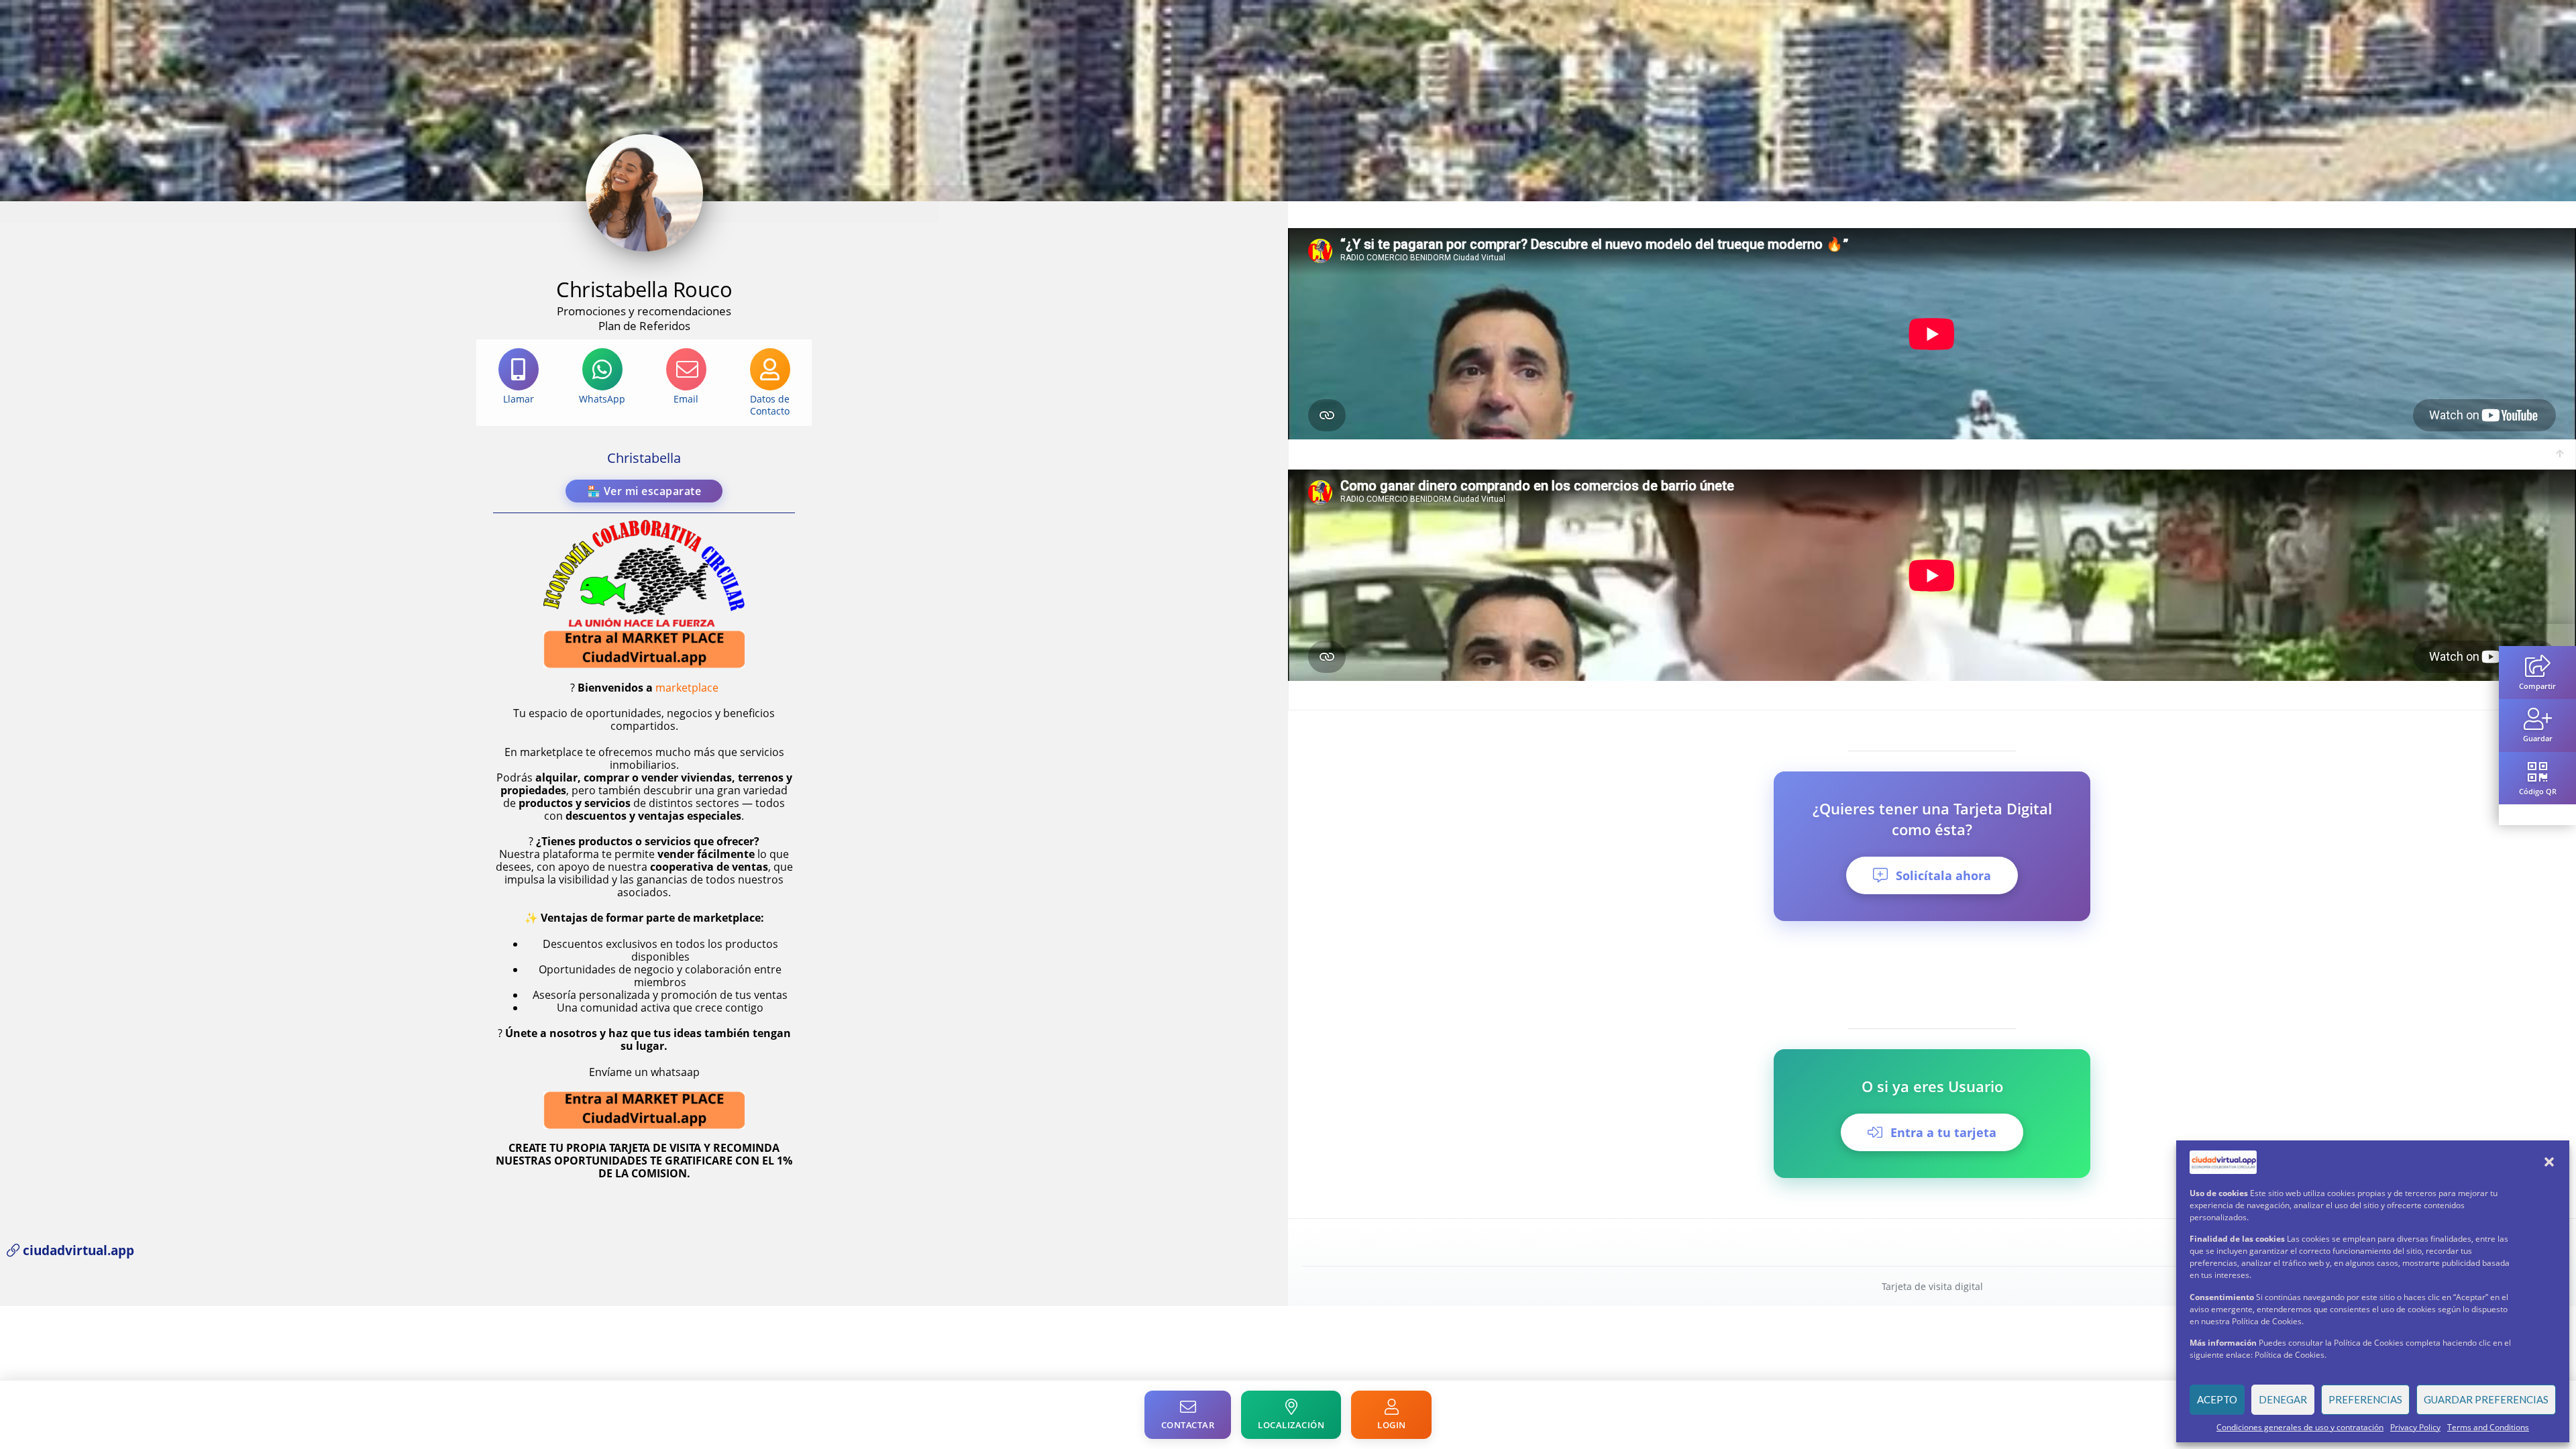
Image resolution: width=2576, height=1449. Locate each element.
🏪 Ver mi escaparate (644, 491)
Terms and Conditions (2488, 1427)
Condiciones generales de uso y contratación (2300, 1427)
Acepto (2217, 1399)
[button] (2549, 1162)
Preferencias (2365, 1399)
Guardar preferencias (2486, 1399)
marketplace (687, 688)
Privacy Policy (2415, 1427)
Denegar (2283, 1399)
